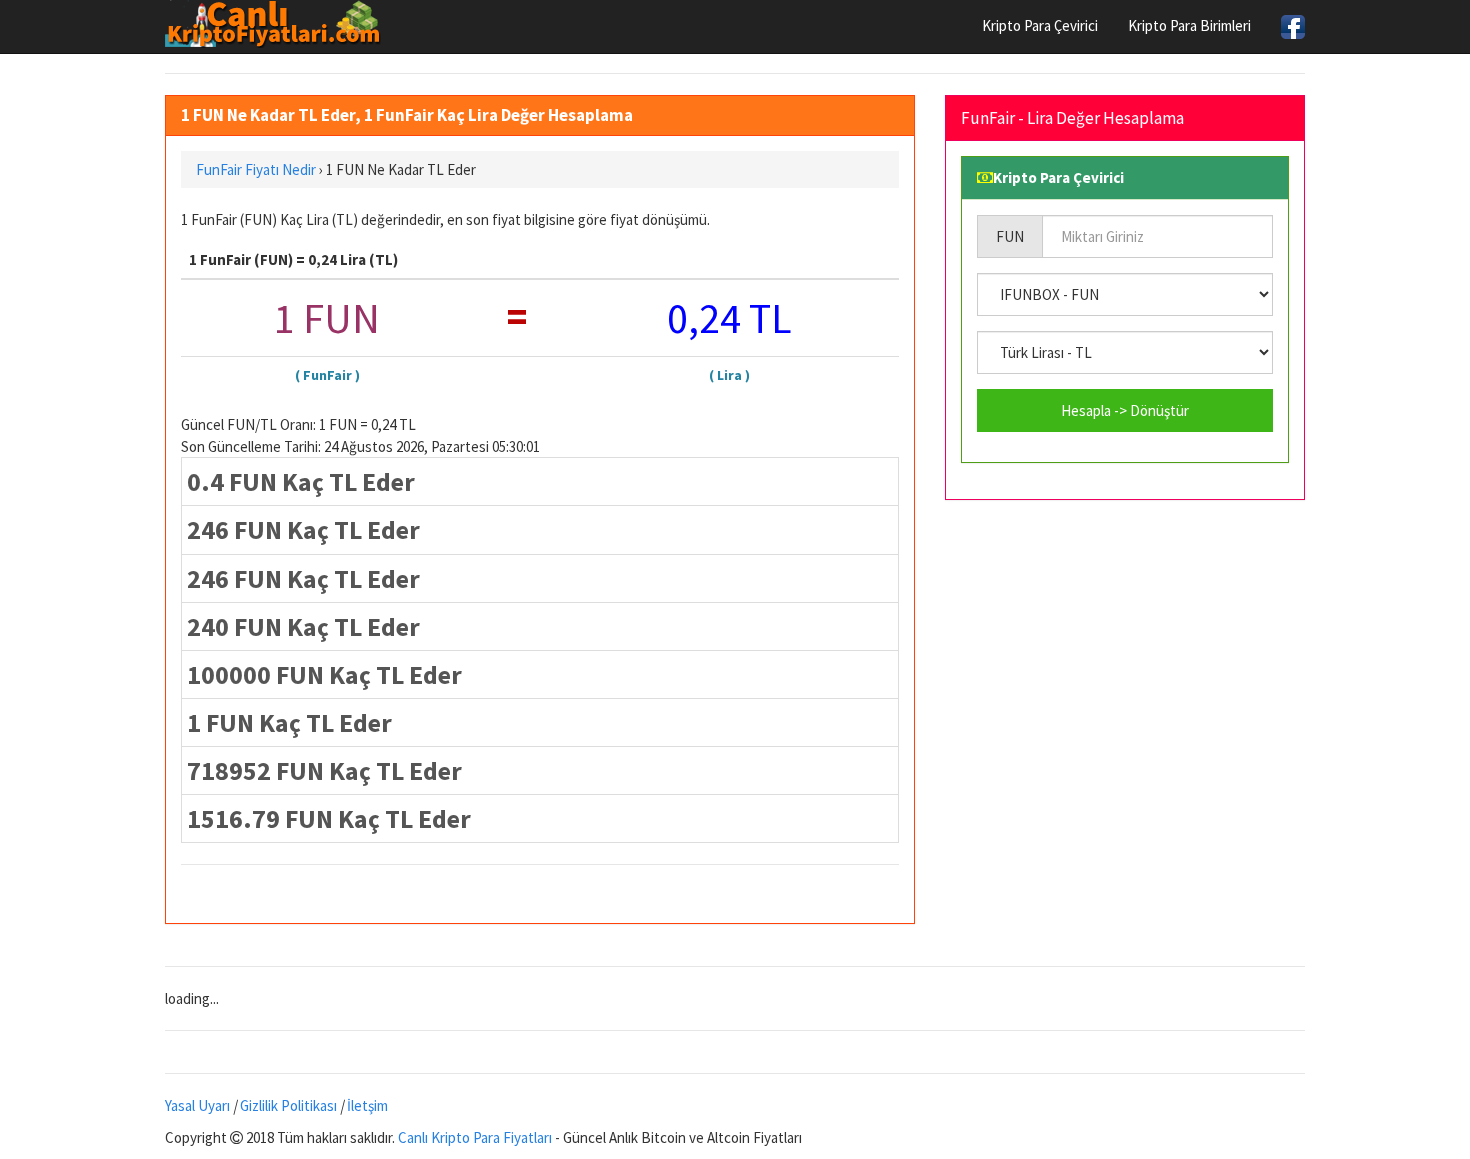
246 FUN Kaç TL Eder (303, 529)
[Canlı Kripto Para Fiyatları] (278, 24)
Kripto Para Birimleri (1189, 25)
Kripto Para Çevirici (1040, 25)
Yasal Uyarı (197, 1105)
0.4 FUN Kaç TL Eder (301, 481)
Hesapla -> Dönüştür (1125, 410)
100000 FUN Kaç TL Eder (324, 674)
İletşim (367, 1105)
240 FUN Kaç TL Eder (303, 626)
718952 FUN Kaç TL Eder (324, 770)
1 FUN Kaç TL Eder (289, 722)
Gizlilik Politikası (288, 1105)
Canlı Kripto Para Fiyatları (475, 1137)
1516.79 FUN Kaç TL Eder (329, 818)
